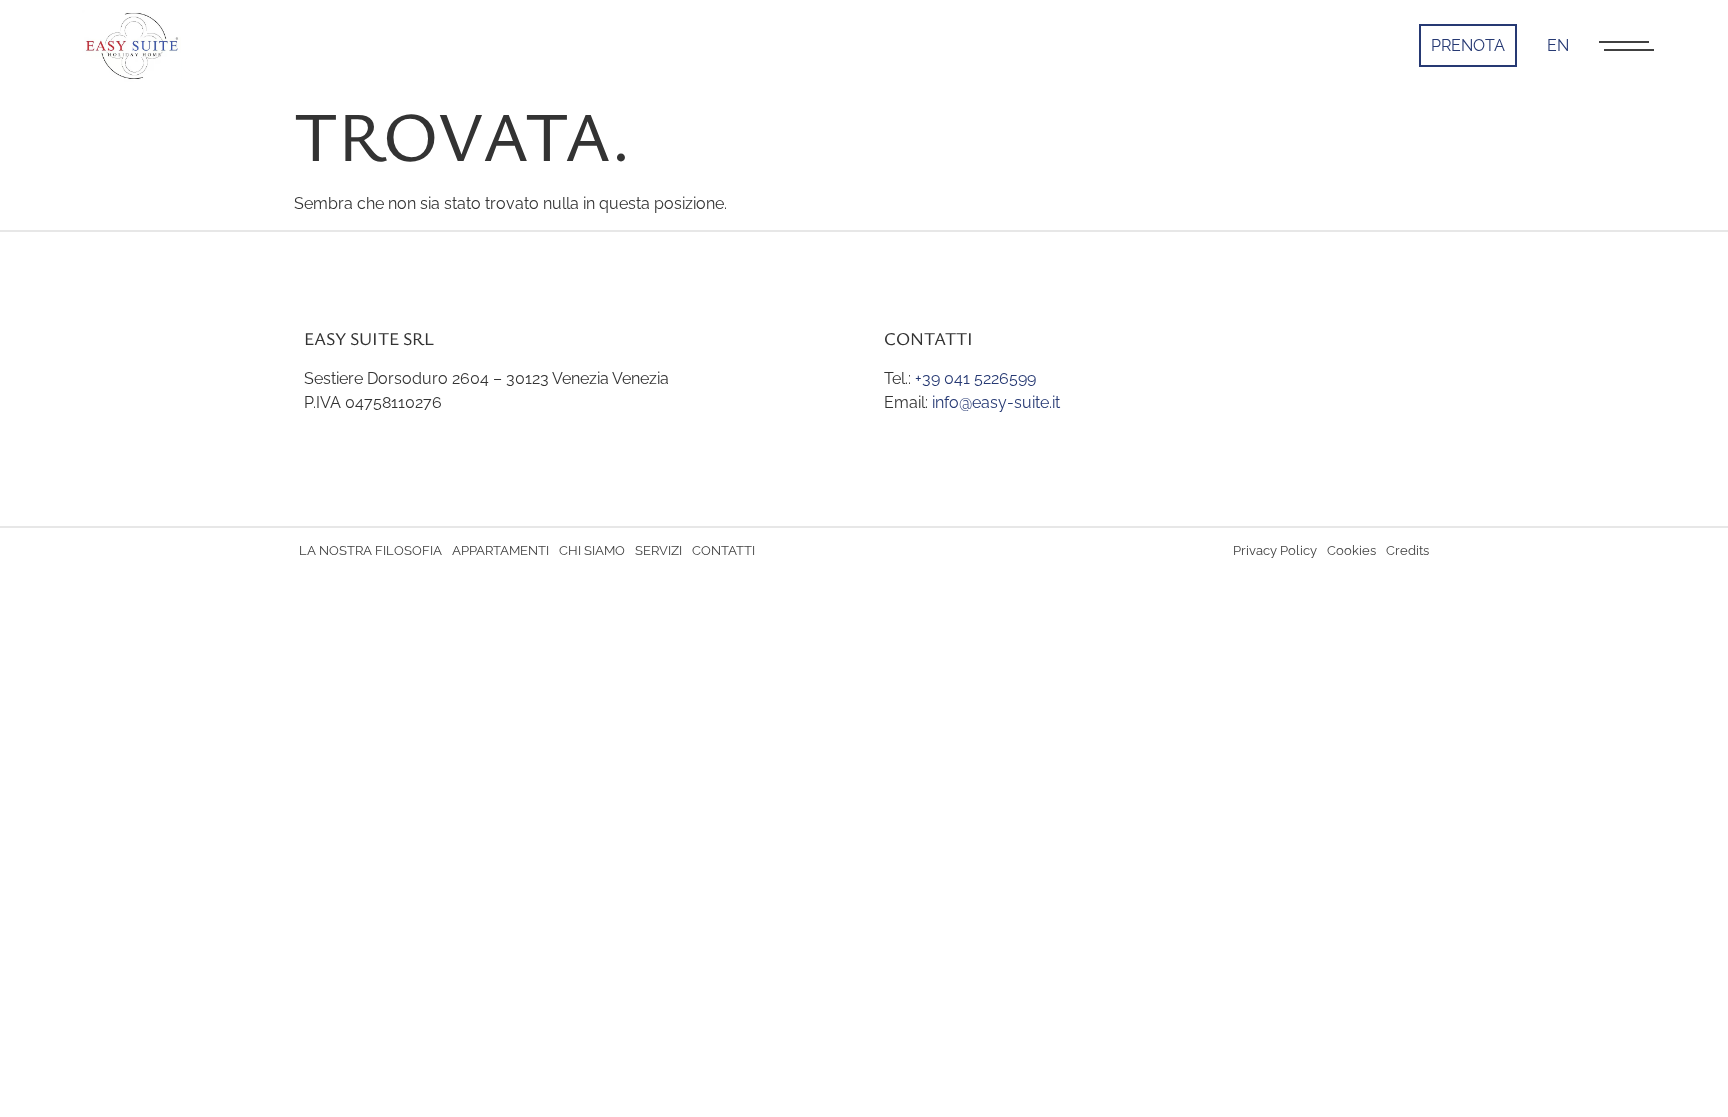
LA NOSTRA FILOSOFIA (370, 550)
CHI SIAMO (592, 550)
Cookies (1351, 550)
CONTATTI (723, 550)
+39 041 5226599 (975, 378)
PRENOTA (1468, 45)
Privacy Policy (1275, 550)
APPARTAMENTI (500, 550)
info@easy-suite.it (996, 402)
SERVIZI (658, 550)
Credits (1407, 550)
